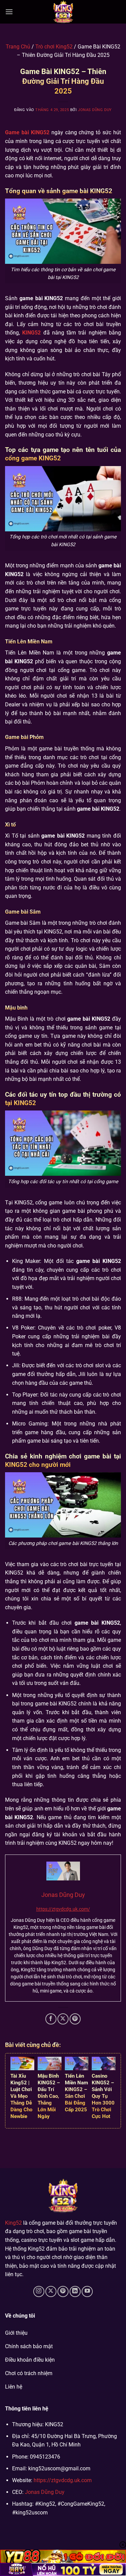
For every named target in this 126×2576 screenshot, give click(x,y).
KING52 (31, 333)
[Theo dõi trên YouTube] (87, 2291)
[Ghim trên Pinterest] (75, 2019)
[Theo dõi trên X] (51, 2291)
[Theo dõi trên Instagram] (39, 2291)
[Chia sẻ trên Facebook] (51, 2019)
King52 (13, 2223)
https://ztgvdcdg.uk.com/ (63, 1909)
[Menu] (9, 12)
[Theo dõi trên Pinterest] (63, 2291)
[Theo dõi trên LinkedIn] (75, 2291)
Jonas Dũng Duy (95, 110)
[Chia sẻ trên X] (63, 2019)
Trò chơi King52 (54, 47)
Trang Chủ (18, 47)
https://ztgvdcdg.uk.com (63, 2480)
